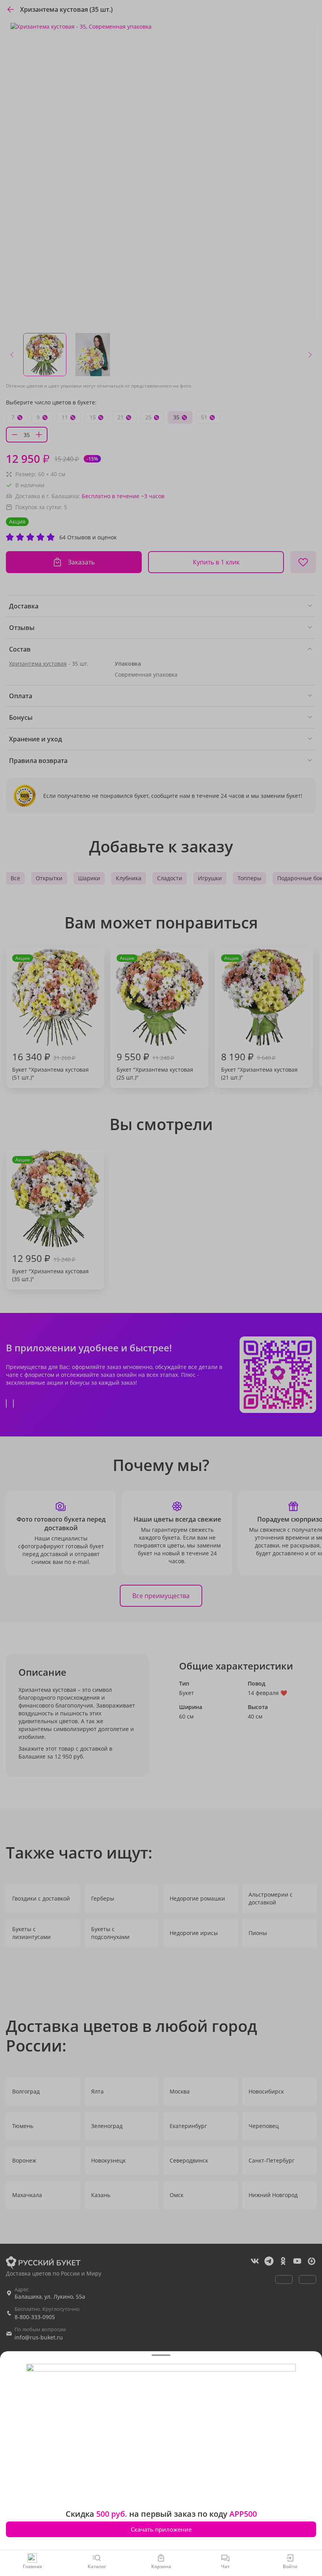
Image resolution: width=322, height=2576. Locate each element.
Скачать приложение (161, 2529)
